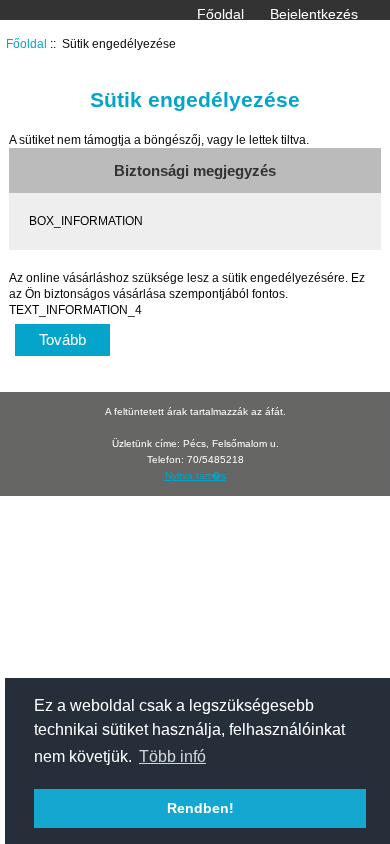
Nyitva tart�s (195, 475)
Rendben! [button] (200, 808)
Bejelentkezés (314, 14)
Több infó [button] (172, 756)
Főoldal (220, 14)
